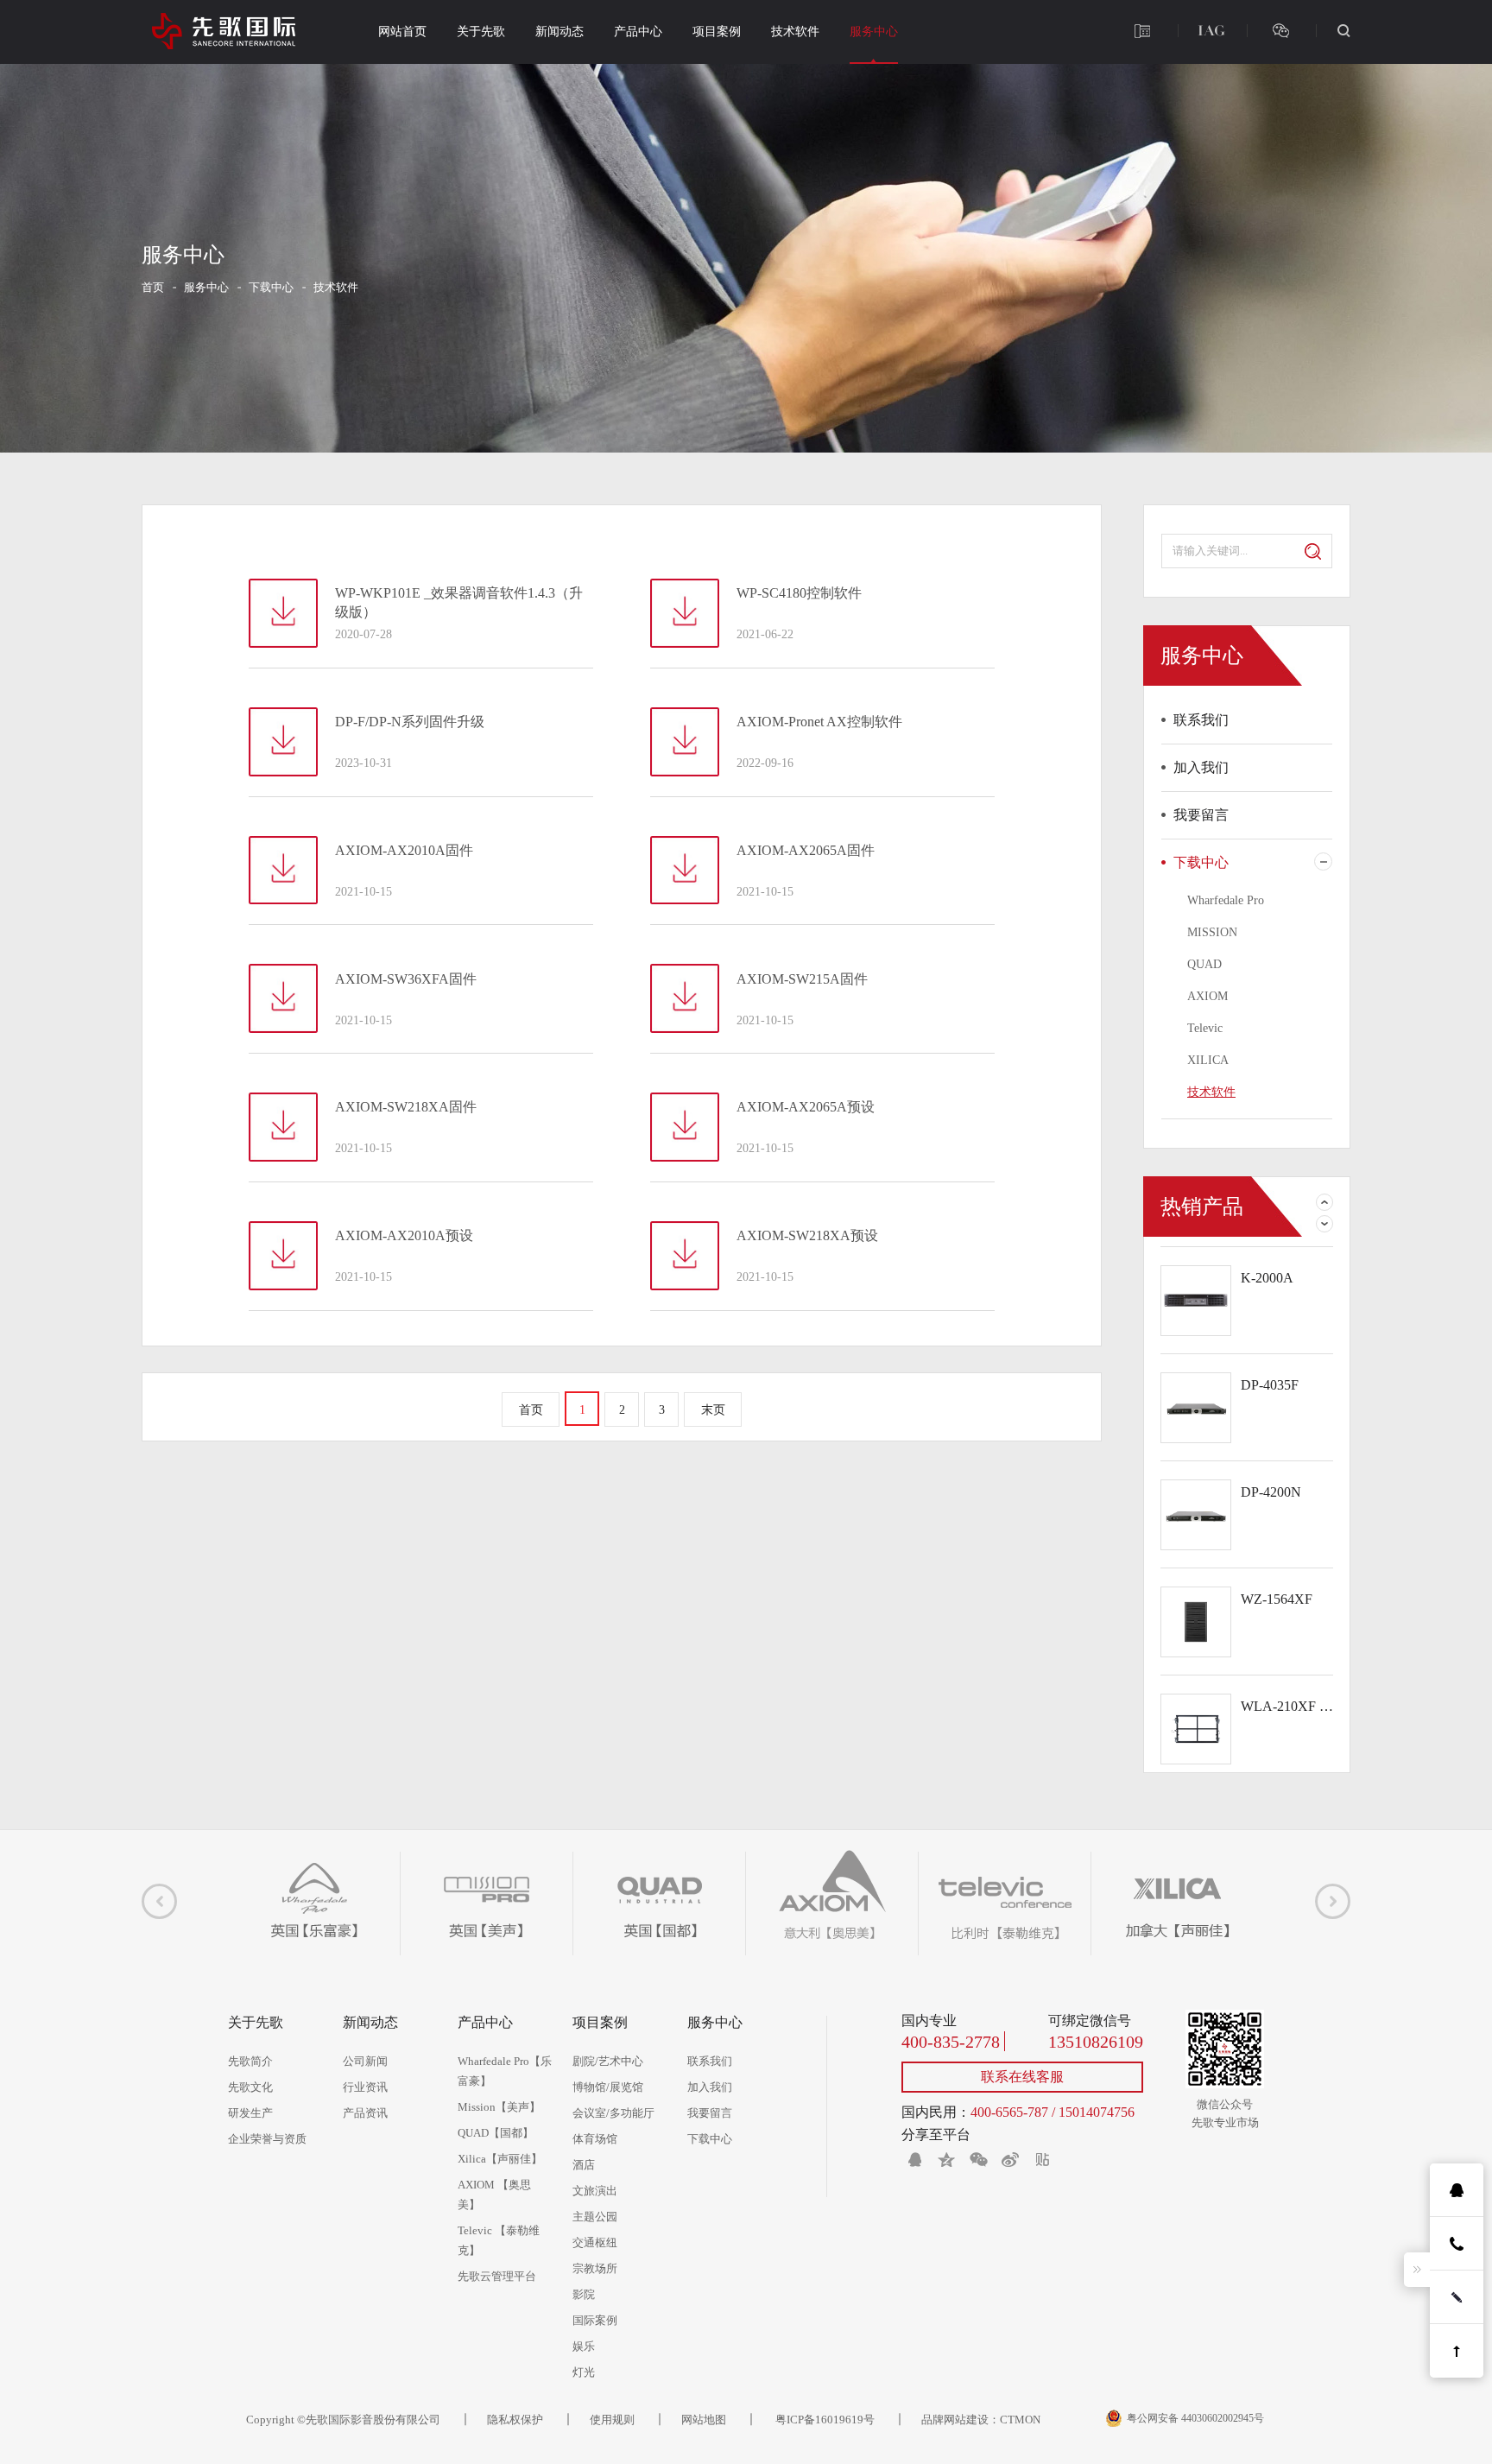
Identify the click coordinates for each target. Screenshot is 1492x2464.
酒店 (584, 2165)
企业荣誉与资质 (267, 2139)
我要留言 (1201, 815)
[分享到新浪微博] (1010, 2159)
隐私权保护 (515, 2420)
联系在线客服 (1022, 2077)
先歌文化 (250, 2087)
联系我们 (1201, 720)
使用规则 (612, 2420)
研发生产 (250, 2113)
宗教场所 (595, 2268)
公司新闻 (365, 2061)
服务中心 (874, 32)
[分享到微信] (978, 2159)
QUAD (1204, 964)
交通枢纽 (595, 2242)
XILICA (1208, 1060)
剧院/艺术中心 (608, 2061)
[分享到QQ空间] (946, 2159)
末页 (713, 1410)
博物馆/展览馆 (608, 2087)
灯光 (584, 2372)
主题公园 (595, 2217)
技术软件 (795, 32)
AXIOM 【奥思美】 (494, 2195)
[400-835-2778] (1142, 31)
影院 (584, 2294)
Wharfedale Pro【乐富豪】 (505, 2071)
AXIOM (1208, 996)
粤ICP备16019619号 (824, 2420)
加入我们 (1201, 767)
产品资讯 (365, 2113)
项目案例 (717, 32)
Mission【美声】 (499, 2107)
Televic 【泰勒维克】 (499, 2240)
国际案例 (595, 2320)
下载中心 (271, 287)
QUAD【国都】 (496, 2133)
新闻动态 (559, 32)
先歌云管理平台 (497, 2276)
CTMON (1020, 2420)
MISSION (1212, 932)
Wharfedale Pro (1226, 900)
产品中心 (638, 32)
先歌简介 (250, 2061)
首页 (153, 287)
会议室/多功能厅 (613, 2113)
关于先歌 (481, 32)
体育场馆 (595, 2139)
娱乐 (584, 2346)
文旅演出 (595, 2191)
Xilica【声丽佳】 (500, 2159)
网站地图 (704, 2420)
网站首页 (402, 32)
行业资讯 (365, 2087)
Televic (1205, 1028)
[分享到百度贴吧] (1042, 2159)
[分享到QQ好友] (914, 2159)
